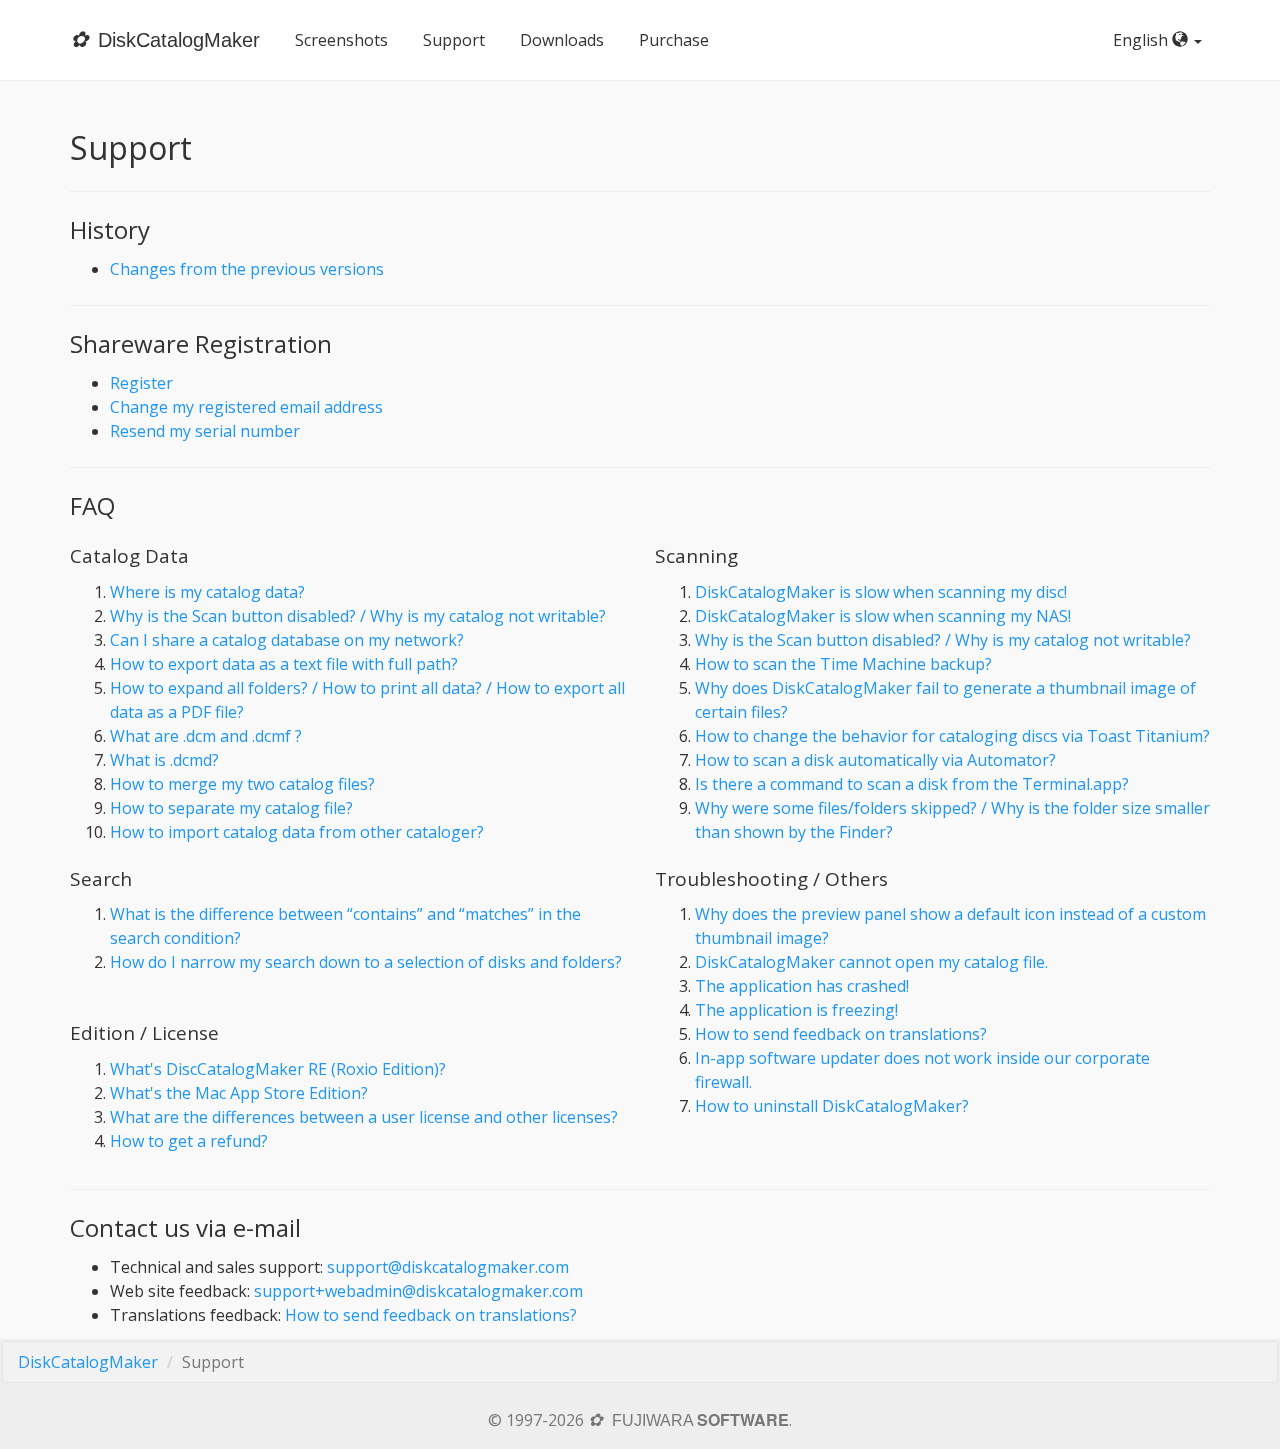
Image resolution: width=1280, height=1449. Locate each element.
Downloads (562, 40)
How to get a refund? (189, 1141)
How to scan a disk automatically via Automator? (875, 760)
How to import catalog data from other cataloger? (297, 832)
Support (454, 40)
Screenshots (341, 40)
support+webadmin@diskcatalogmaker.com (418, 1291)
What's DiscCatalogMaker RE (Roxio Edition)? (278, 1069)
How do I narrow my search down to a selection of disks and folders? (366, 962)
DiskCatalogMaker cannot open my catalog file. (871, 962)
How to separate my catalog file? (231, 808)
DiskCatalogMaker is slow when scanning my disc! (881, 592)
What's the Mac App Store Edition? (239, 1093)
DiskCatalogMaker (88, 1362)
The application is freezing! (796, 1010)
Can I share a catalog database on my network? (287, 640)
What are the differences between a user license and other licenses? (364, 1117)
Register (141, 383)
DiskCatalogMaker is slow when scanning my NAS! (883, 616)
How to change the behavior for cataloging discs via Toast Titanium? (952, 736)
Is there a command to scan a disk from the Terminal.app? (912, 784)
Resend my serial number (205, 431)
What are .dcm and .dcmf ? (206, 736)
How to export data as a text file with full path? (284, 664)
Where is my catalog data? (207, 592)
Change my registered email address (246, 407)
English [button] (1142, 40)
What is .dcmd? (164, 760)
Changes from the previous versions (247, 269)
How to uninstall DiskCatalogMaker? (832, 1106)
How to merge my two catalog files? (242, 784)
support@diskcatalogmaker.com (448, 1267)
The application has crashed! (802, 986)
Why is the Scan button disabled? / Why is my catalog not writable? (358, 616)
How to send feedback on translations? (841, 1034)
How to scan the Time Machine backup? (843, 664)
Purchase (674, 40)
